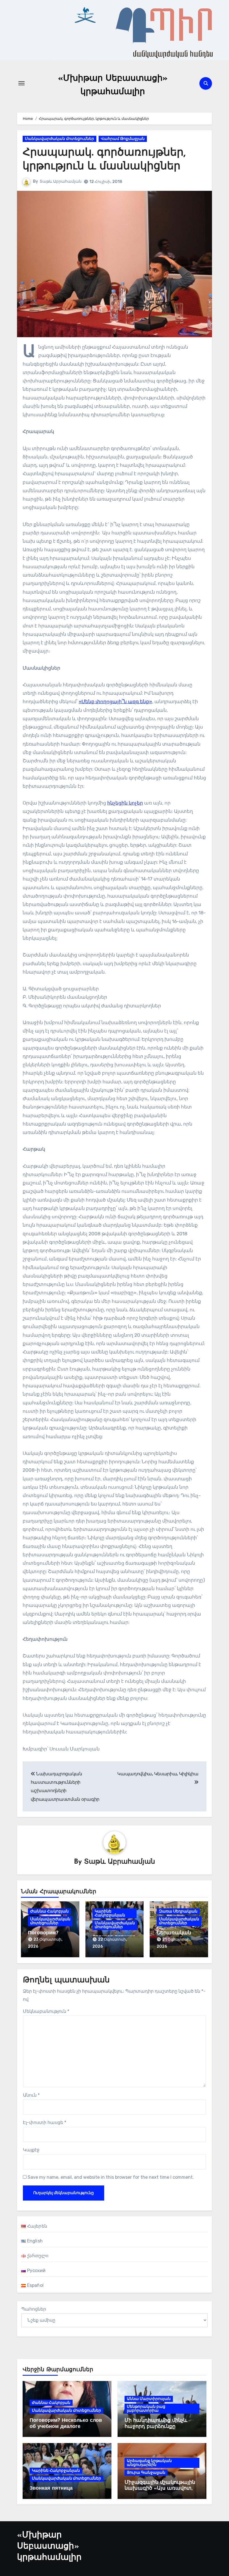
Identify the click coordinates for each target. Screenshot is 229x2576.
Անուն (31, 2095)
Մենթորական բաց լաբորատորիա (146, 2409)
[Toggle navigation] (22, 83)
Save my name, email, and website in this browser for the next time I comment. (111, 2177)
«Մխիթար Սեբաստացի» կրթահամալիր (49, 2547)
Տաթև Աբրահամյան (61, 181)
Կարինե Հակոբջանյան (110, 1913)
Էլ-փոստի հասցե (45, 2122)
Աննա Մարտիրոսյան (149, 2399)
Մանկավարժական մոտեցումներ (59, 139)
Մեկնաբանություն (46, 2011)
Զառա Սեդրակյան (178, 1911)
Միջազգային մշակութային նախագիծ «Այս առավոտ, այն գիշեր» (160, 2489)
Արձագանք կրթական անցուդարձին (149, 2463)
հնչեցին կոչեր (125, 803)
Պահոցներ (34, 2309)
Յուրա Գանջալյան (146, 2472)
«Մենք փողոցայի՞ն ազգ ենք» (115, 701)
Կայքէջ (31, 2150)
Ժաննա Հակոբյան (49, 1911)
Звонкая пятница (51, 2489)
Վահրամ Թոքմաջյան (123, 139)
